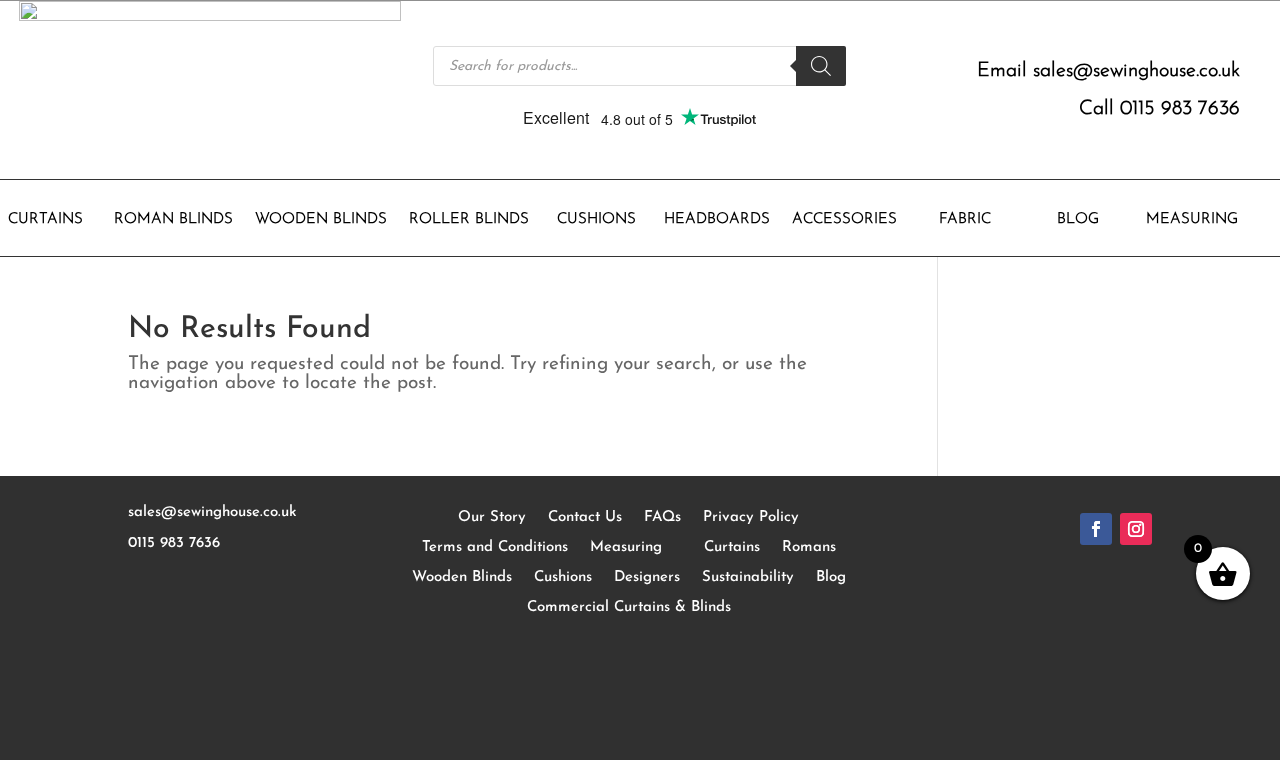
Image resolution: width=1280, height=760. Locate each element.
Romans (809, 547)
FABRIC (965, 220)
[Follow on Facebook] (1096, 529)
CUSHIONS (596, 220)
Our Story (492, 517)
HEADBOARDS (717, 220)
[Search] (821, 66)
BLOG (1078, 220)
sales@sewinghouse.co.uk (1136, 71)
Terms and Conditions (495, 547)
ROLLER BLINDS (469, 220)
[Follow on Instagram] (1136, 529)
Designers (647, 577)
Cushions (563, 577)
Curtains (732, 547)
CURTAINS (45, 220)
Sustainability (748, 577)
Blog (831, 577)
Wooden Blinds (462, 577)
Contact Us (585, 517)
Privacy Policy (751, 517)
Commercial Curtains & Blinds (629, 607)
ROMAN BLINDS (173, 220)
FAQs (662, 517)
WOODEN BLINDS (321, 220)
